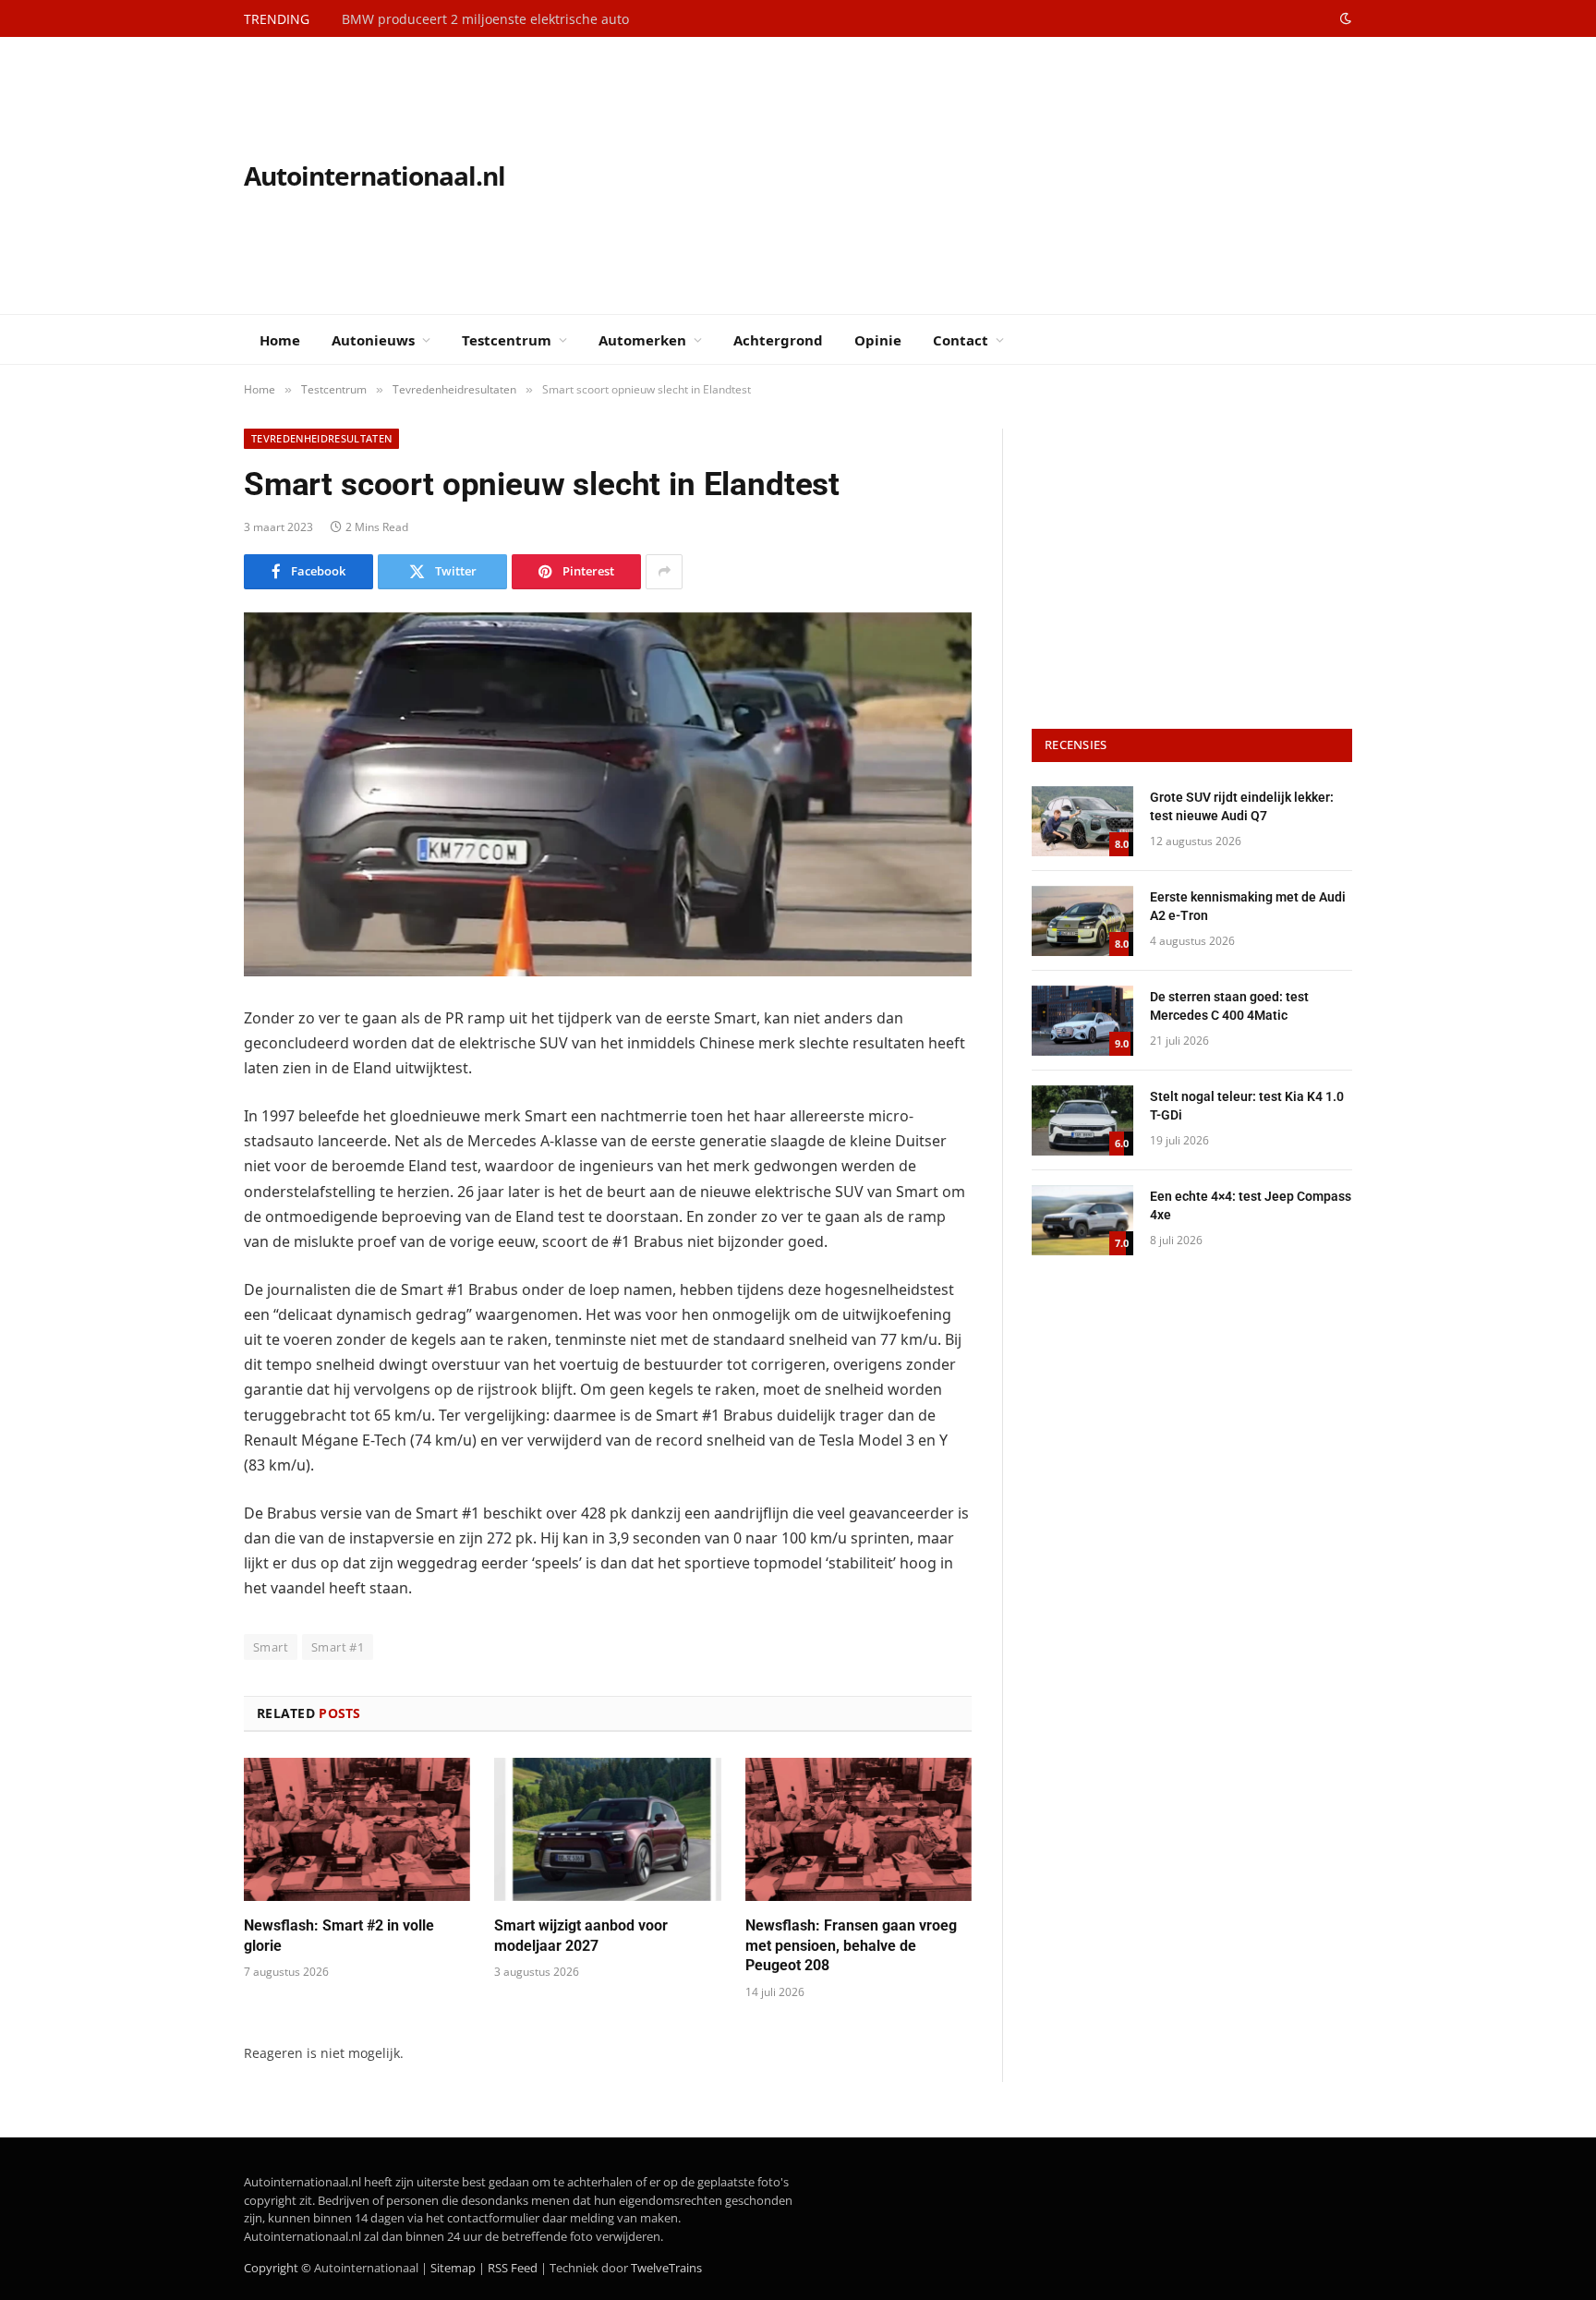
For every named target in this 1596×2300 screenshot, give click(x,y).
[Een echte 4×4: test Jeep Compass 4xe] (1082, 1220)
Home (280, 340)
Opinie (878, 340)
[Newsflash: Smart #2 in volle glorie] (357, 1829)
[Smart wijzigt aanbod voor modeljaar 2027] (607, 1829)
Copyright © (278, 2268)
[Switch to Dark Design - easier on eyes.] (1344, 18)
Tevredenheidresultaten (321, 438)
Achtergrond (778, 340)
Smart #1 (338, 1647)
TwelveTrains (666, 2268)
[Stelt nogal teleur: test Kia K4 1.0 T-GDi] (1082, 1120)
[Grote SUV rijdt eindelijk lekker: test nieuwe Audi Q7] (1082, 821)
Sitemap (453, 2268)
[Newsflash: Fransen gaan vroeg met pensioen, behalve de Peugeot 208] (858, 1829)
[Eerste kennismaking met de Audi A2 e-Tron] (1082, 921)
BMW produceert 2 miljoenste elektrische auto (485, 19)
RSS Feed (513, 2268)
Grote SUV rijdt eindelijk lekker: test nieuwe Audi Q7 (1242, 806)
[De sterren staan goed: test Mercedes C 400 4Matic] (1082, 1021)
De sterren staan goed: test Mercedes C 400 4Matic (1229, 1006)
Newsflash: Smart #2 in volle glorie (339, 1936)
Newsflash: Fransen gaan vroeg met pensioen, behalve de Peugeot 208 (851, 1946)
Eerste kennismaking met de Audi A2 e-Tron (1248, 906)
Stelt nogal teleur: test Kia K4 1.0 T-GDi (1247, 1106)
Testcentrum (507, 340)
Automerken (642, 340)
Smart (271, 1647)
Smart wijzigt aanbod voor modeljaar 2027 (581, 1936)
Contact (961, 340)
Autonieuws (373, 340)
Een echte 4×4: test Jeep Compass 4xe (1251, 1205)
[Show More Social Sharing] (664, 572)
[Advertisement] (1016, 176)
